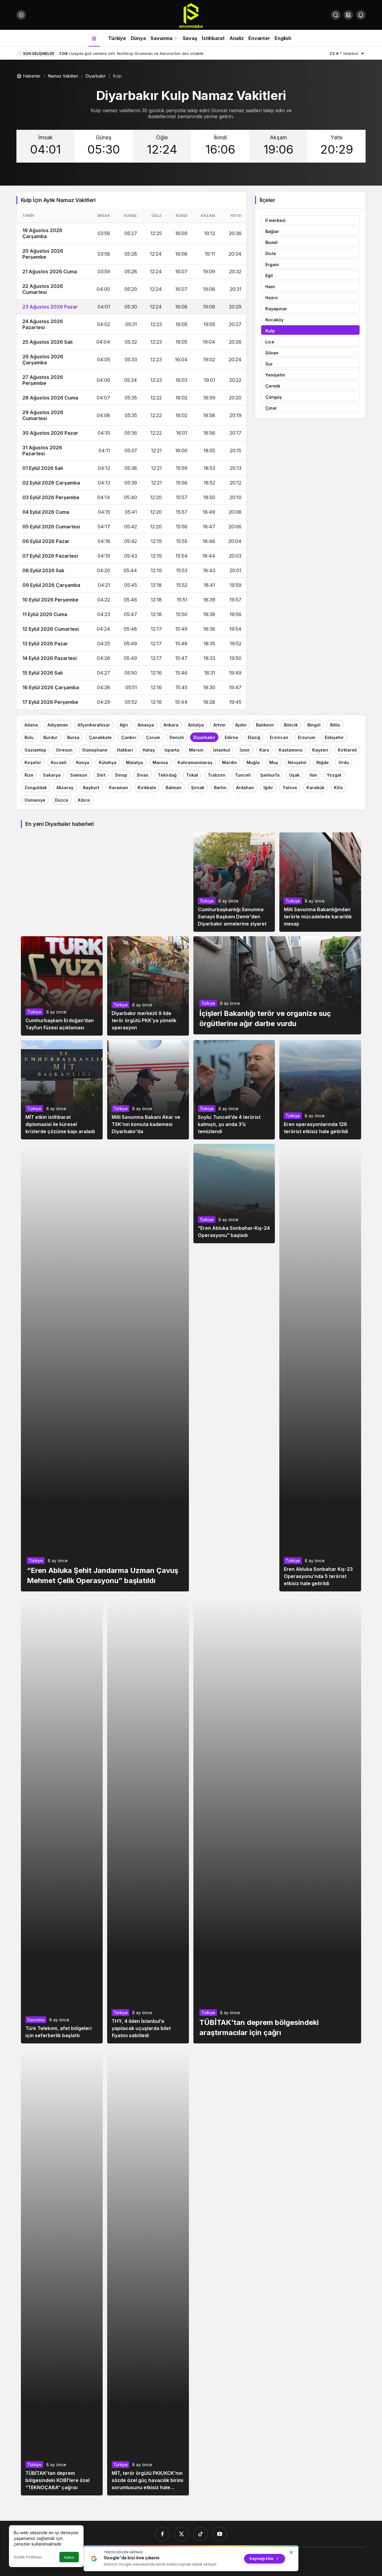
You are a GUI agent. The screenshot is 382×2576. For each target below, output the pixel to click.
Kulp (270, 331)
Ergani (272, 264)
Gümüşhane (95, 750)
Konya (83, 762)
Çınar (271, 408)
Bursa (73, 737)
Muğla (253, 762)
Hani (270, 287)
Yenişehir (275, 375)
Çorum (153, 737)
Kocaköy (274, 320)
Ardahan (245, 788)
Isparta (172, 750)
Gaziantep (35, 750)
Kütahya (108, 762)
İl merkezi (275, 220)
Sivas (143, 775)
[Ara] (336, 15)
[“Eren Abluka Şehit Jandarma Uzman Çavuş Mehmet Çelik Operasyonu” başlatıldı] (105, 1368)
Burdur (50, 737)
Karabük (315, 788)
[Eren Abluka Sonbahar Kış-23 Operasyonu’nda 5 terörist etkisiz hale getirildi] (320, 1368)
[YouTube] (220, 2534)
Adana (31, 725)
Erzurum (306, 737)
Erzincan (279, 737)
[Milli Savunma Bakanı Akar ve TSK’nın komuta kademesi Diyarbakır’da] (148, 1090)
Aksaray (65, 788)
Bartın (220, 788)
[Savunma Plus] (191, 16)
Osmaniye (35, 800)
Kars (264, 750)
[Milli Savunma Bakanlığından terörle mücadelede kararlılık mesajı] (320, 882)
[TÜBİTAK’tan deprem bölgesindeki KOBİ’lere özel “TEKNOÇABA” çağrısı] (62, 2272)
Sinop (121, 775)
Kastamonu (291, 750)
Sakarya (52, 775)
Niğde (323, 762)
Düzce (62, 800)
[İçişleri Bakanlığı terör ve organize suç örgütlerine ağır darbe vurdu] (277, 985)
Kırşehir (33, 762)
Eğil (269, 276)
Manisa (160, 762)
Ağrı (124, 725)
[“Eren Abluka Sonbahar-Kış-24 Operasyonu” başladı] (234, 1194)
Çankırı (129, 737)
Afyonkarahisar (94, 725)
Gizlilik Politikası (28, 2557)
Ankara (171, 725)
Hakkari (125, 750)
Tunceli (243, 775)
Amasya (146, 725)
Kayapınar (276, 309)
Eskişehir (334, 737)
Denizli (177, 737)
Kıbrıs (84, 800)
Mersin (196, 750)
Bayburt (91, 788)
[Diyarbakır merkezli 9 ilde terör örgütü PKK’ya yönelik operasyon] (148, 986)
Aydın (241, 725)
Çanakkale (100, 737)
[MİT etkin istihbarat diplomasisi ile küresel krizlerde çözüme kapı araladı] (62, 1090)
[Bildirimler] (361, 15)
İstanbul (222, 750)
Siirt (101, 775)
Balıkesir (265, 725)
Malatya (134, 762)
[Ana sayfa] (94, 38)
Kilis (338, 788)
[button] (348, 15)
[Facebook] (162, 2534)
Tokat (192, 775)
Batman (174, 788)
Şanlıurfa (270, 775)
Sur (269, 364)
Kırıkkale (147, 788)
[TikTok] (201, 2534)
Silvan (272, 353)
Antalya (196, 725)
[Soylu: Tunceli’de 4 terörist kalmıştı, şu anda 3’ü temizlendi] (234, 1090)
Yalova (290, 788)
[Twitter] (181, 2534)
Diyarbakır (204, 737)
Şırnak (198, 788)
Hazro (272, 298)
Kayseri (320, 750)
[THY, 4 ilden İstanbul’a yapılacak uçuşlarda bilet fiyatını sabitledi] (148, 1820)
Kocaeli (59, 762)
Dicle (271, 253)
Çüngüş (274, 397)
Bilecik (291, 725)
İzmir (245, 750)
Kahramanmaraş (195, 762)
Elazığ (254, 737)
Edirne (231, 737)
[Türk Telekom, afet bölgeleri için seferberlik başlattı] (62, 1820)
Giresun (64, 750)
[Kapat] (291, 2552)
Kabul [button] (69, 2557)
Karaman (118, 788)
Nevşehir (297, 762)
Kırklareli (347, 750)
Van (313, 775)
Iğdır (268, 788)
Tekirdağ (167, 775)
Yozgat (334, 775)
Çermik (273, 386)
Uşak (294, 775)
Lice (270, 342)
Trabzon (217, 775)
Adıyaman (58, 725)
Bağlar (272, 231)
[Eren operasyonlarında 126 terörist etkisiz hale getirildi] (320, 1090)
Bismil (271, 242)
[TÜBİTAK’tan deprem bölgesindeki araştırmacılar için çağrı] (277, 1820)
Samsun (79, 775)
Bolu (29, 737)
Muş (274, 762)
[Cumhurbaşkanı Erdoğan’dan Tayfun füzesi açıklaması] (62, 986)
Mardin (229, 762)
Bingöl (314, 725)
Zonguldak (36, 788)
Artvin (220, 725)
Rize (29, 775)
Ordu (344, 762)
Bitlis (335, 725)
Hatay (149, 750)
